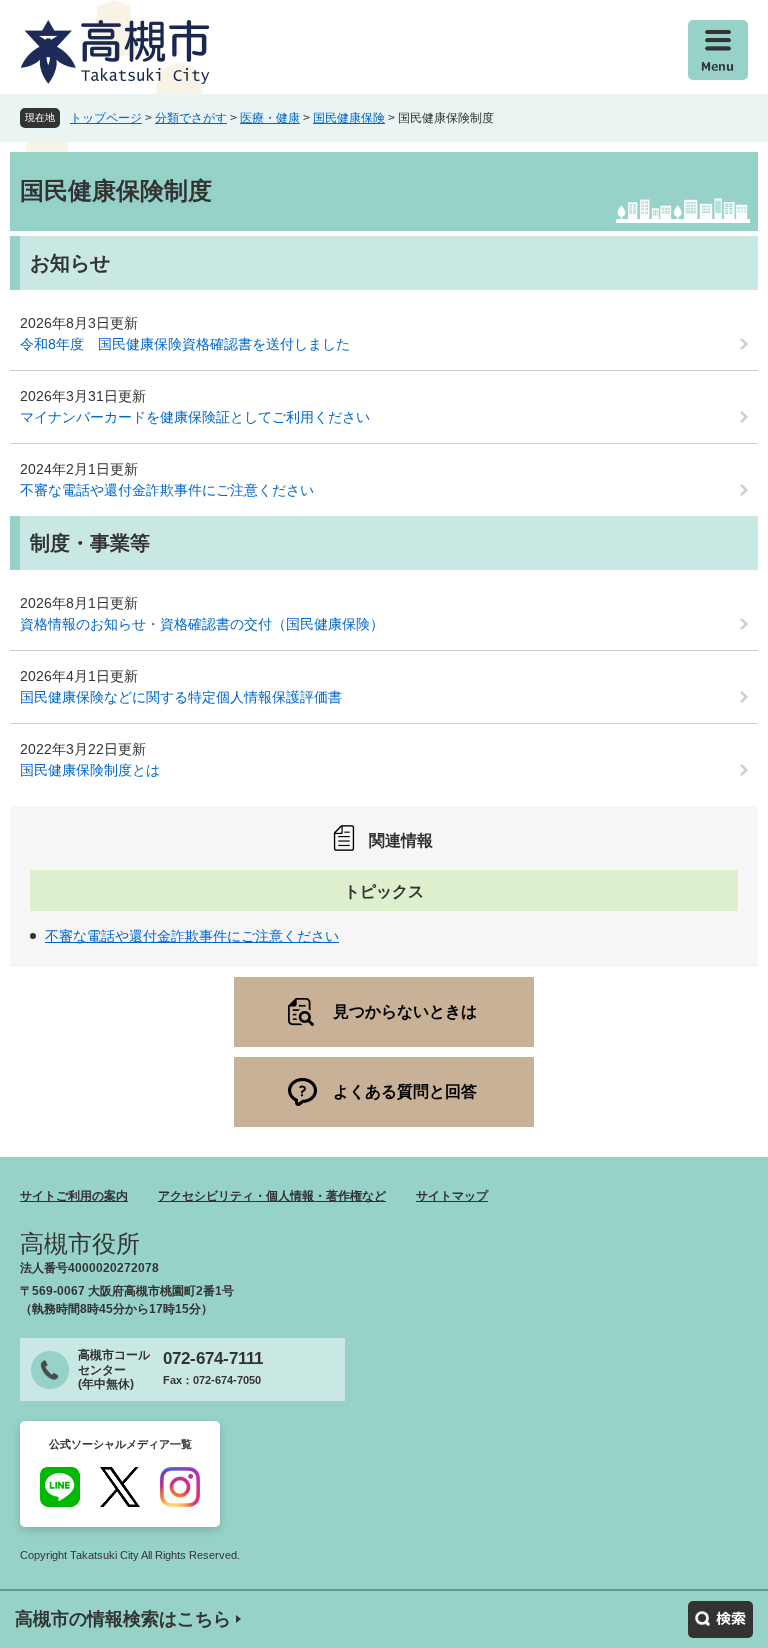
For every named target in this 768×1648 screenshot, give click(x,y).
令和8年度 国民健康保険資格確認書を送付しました (185, 344)
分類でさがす (191, 118)
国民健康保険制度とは (90, 770)
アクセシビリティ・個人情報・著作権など (272, 1196)
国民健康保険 (349, 118)
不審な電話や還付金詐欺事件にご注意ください (167, 490)
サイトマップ (452, 1196)
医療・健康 (270, 118)
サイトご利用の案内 (74, 1196)
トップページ (106, 118)
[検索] (720, 1619)
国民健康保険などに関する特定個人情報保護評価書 (181, 697)
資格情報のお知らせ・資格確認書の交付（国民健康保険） (202, 624)
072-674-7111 (213, 1358)
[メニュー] (718, 50)
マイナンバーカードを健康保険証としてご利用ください (195, 417)
